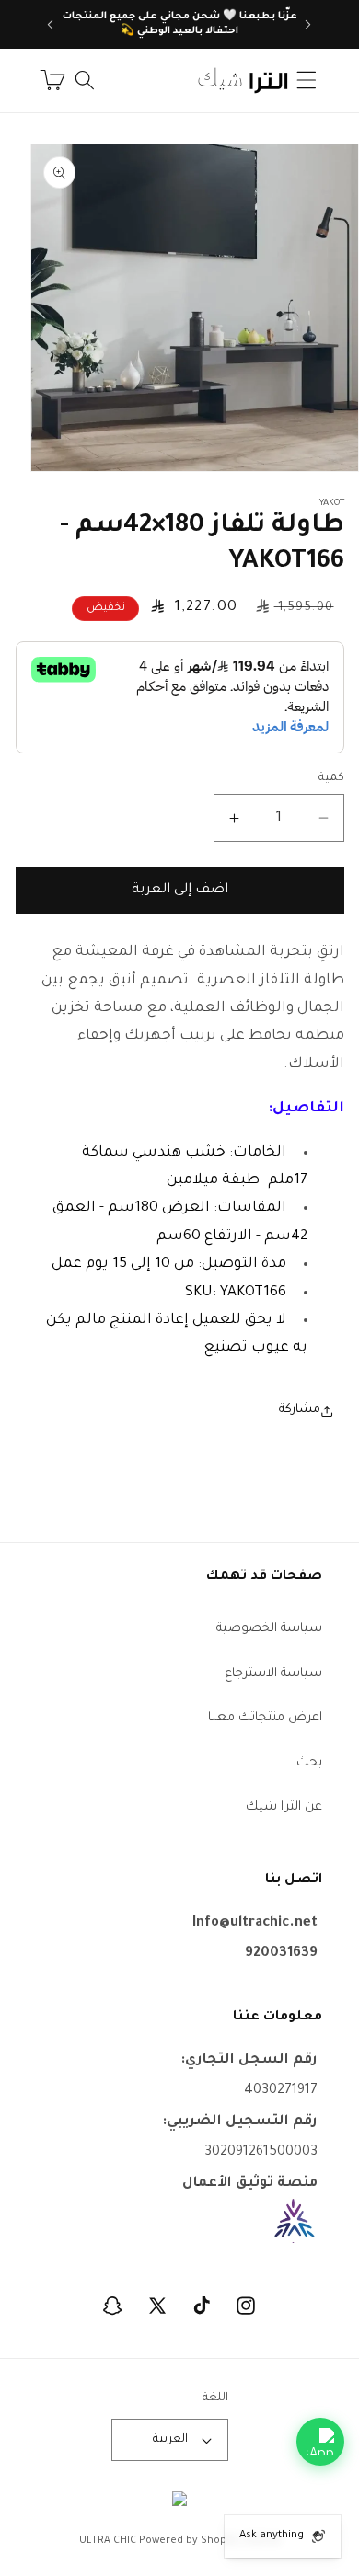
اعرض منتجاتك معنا (265, 1718)
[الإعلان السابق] (308, 25)
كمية (331, 778)
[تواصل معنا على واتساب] (320, 2442)
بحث (309, 1763)
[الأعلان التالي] (51, 25)
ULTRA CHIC (108, 2541)
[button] (307, 80)
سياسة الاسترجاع (273, 1674)
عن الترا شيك (284, 1807)
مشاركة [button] (300, 1410)
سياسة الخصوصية (269, 1629)
